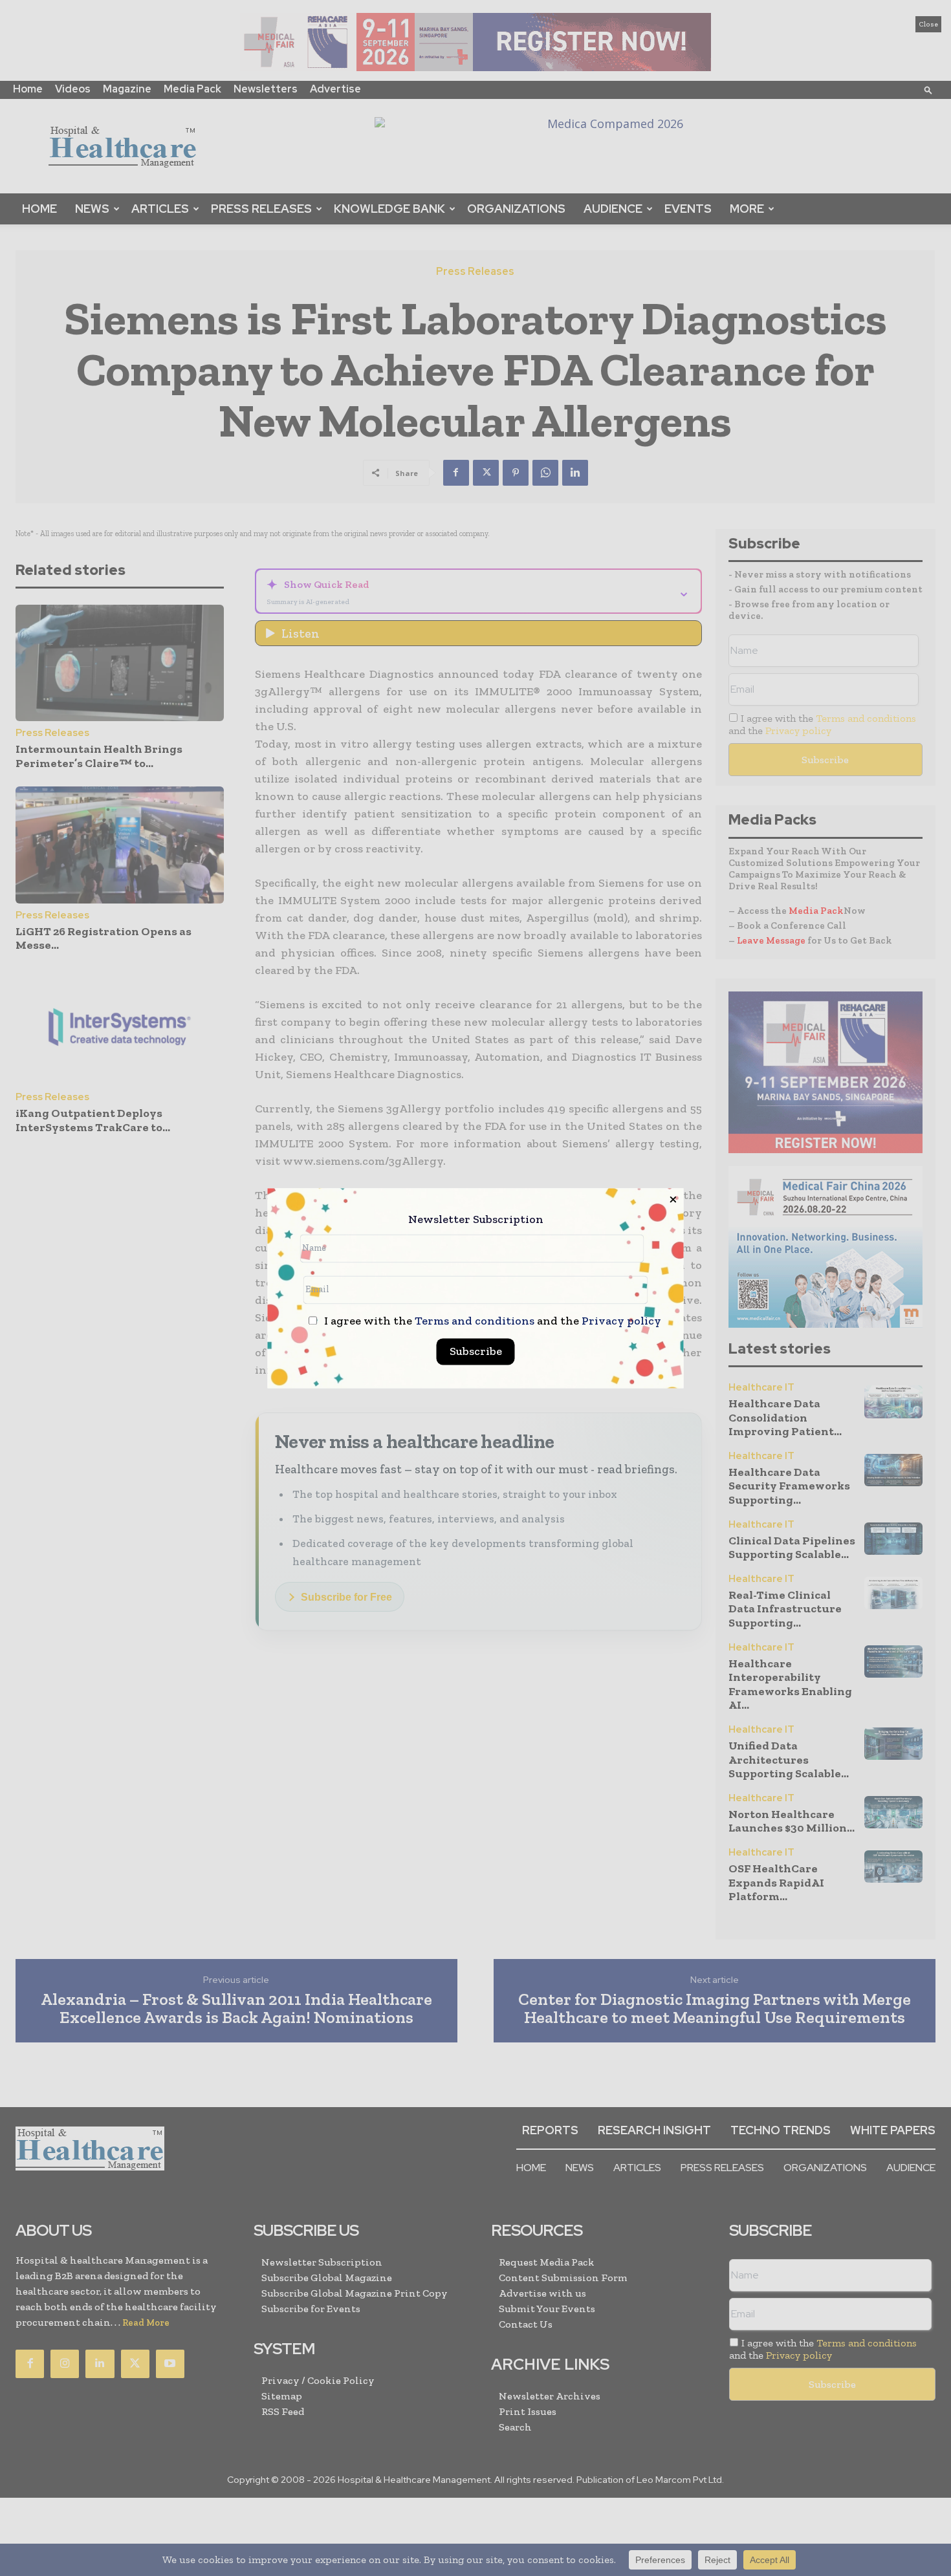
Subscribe (476, 1351)
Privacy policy (621, 1321)
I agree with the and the (491, 1321)
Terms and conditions (475, 1321)
